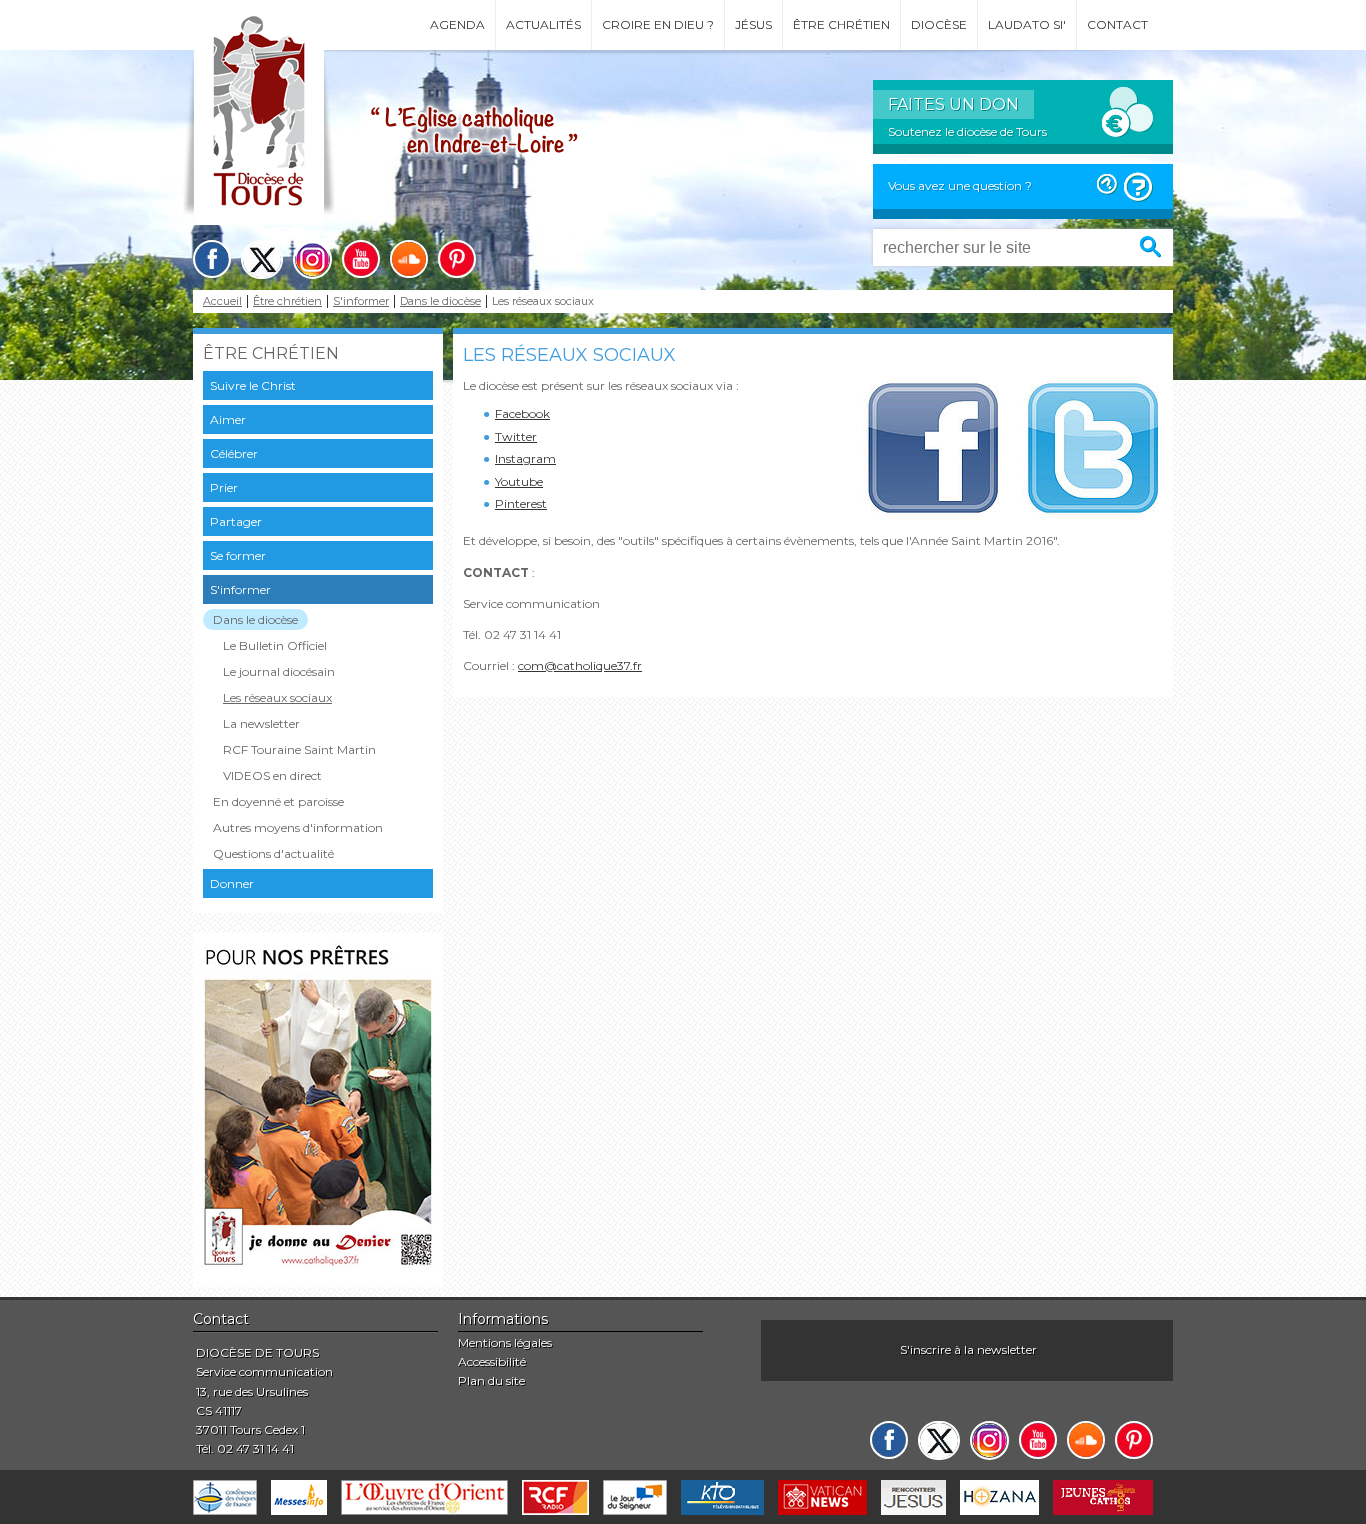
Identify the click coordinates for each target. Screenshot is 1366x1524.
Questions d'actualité (273, 853)
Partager (236, 521)
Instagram (525, 458)
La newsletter (261, 723)
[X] (262, 259)
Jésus (753, 24)
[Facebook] (212, 259)
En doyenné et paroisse (278, 801)
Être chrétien (841, 24)
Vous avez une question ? (960, 185)
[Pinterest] (457, 259)
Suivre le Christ (253, 385)
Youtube (519, 481)
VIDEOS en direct (272, 775)
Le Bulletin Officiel (275, 645)
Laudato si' (1027, 24)
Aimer (228, 419)
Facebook (522, 413)
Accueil (222, 301)
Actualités (543, 24)
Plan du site (491, 1380)
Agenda (457, 24)
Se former (238, 555)
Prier (224, 487)
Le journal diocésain (279, 671)
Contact (1117, 24)
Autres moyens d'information (298, 827)
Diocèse (939, 24)
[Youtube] (361, 259)
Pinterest (521, 503)
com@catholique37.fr (580, 665)
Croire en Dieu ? (658, 24)
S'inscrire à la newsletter (968, 1349)
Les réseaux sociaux (277, 697)
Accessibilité (492, 1361)
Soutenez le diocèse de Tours (967, 131)
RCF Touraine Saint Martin (299, 749)
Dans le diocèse (440, 301)
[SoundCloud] (409, 259)
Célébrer (234, 453)
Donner (232, 883)
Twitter (516, 436)
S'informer (361, 301)
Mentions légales (505, 1342)
